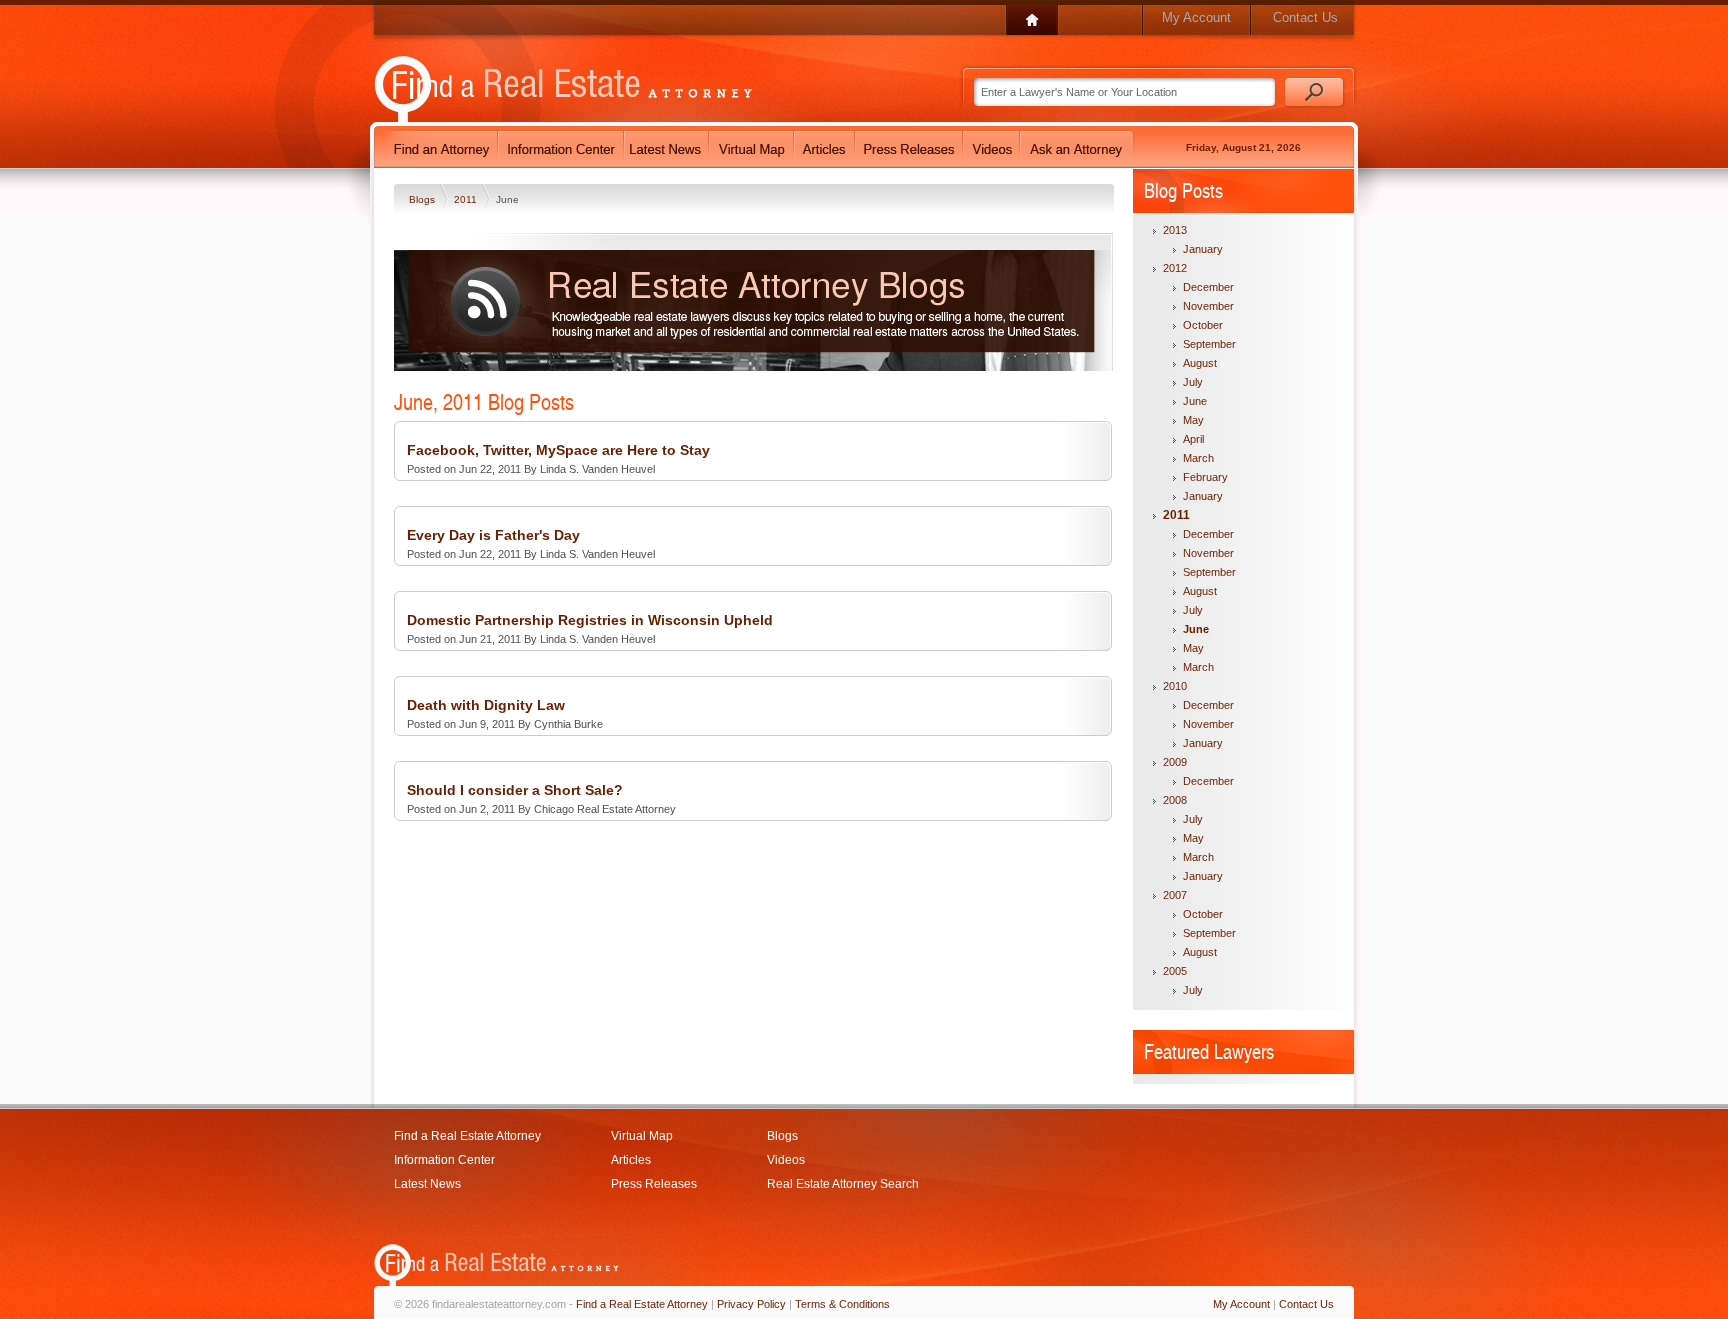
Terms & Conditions (842, 1304)
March (1198, 458)
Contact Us (1305, 17)
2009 (1175, 762)
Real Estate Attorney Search (843, 1184)
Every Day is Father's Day (493, 535)
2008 (1175, 800)
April (1193, 439)
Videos (786, 1160)
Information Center (444, 1160)
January (1203, 249)
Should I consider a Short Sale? (515, 790)
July (1193, 382)
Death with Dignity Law (486, 705)
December (1208, 287)
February (1205, 477)
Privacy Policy (751, 1304)
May (1193, 420)
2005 (1175, 971)
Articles (631, 1160)
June (1195, 401)
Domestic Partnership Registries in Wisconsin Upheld (590, 620)
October (1203, 325)
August (1200, 363)
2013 (1175, 230)
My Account (1196, 17)
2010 (1175, 686)
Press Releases (654, 1184)
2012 (1175, 268)
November (1208, 306)
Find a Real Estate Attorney (467, 1136)
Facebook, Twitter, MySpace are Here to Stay (558, 450)
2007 (1175, 895)
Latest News (427, 1184)
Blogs (423, 199)
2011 (467, 199)
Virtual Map (642, 1136)
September (1209, 344)
